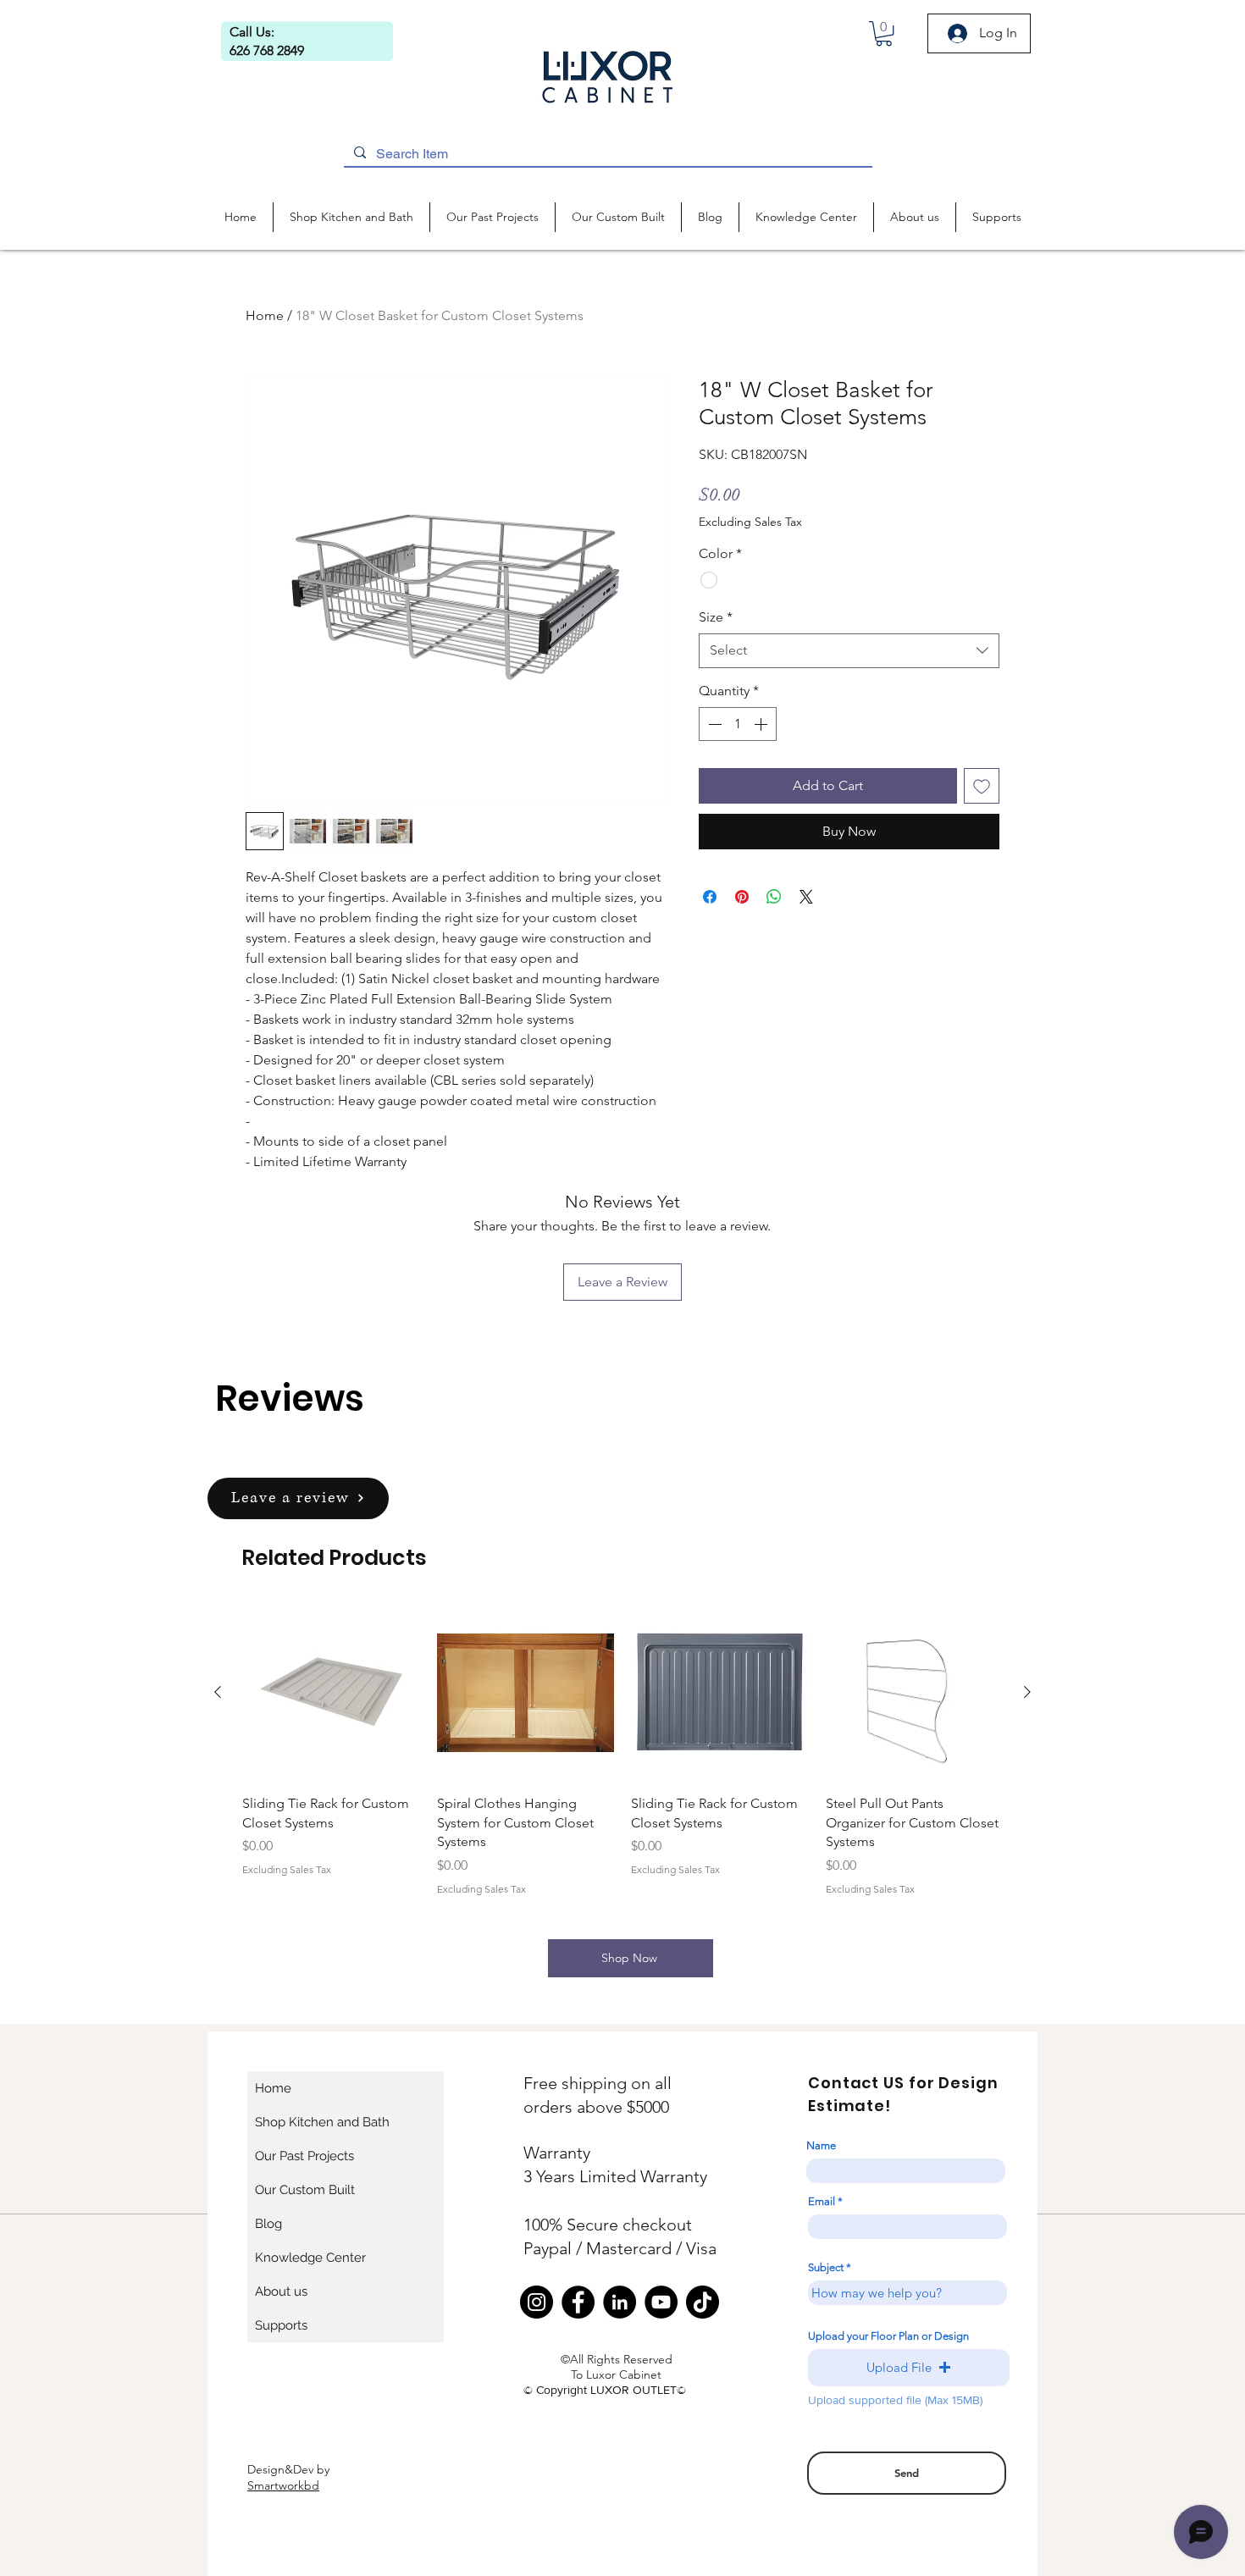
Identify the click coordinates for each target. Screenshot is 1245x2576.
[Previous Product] (218, 1692)
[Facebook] (578, 2302)
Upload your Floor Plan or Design (888, 2336)
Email (822, 2201)
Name (821, 2145)
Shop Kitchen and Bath (322, 2122)
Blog (268, 2224)
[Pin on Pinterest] (742, 897)
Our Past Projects (304, 2156)
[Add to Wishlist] (982, 786)
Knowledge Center (310, 2258)
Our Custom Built (305, 2190)
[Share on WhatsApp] (774, 897)
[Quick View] (331, 1693)
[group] (622, 1750)
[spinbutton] (738, 724)
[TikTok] (703, 2302)
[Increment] (762, 724)
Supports (281, 2325)
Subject (826, 2267)
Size (716, 617)
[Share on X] (806, 897)
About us (281, 2291)
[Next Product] (1027, 1692)
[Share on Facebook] (710, 897)
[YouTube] (661, 2302)
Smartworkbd (283, 2485)
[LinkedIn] (620, 2302)
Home (265, 315)
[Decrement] (713, 724)
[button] (884, 33)
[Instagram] (537, 2302)
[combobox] (849, 650)
